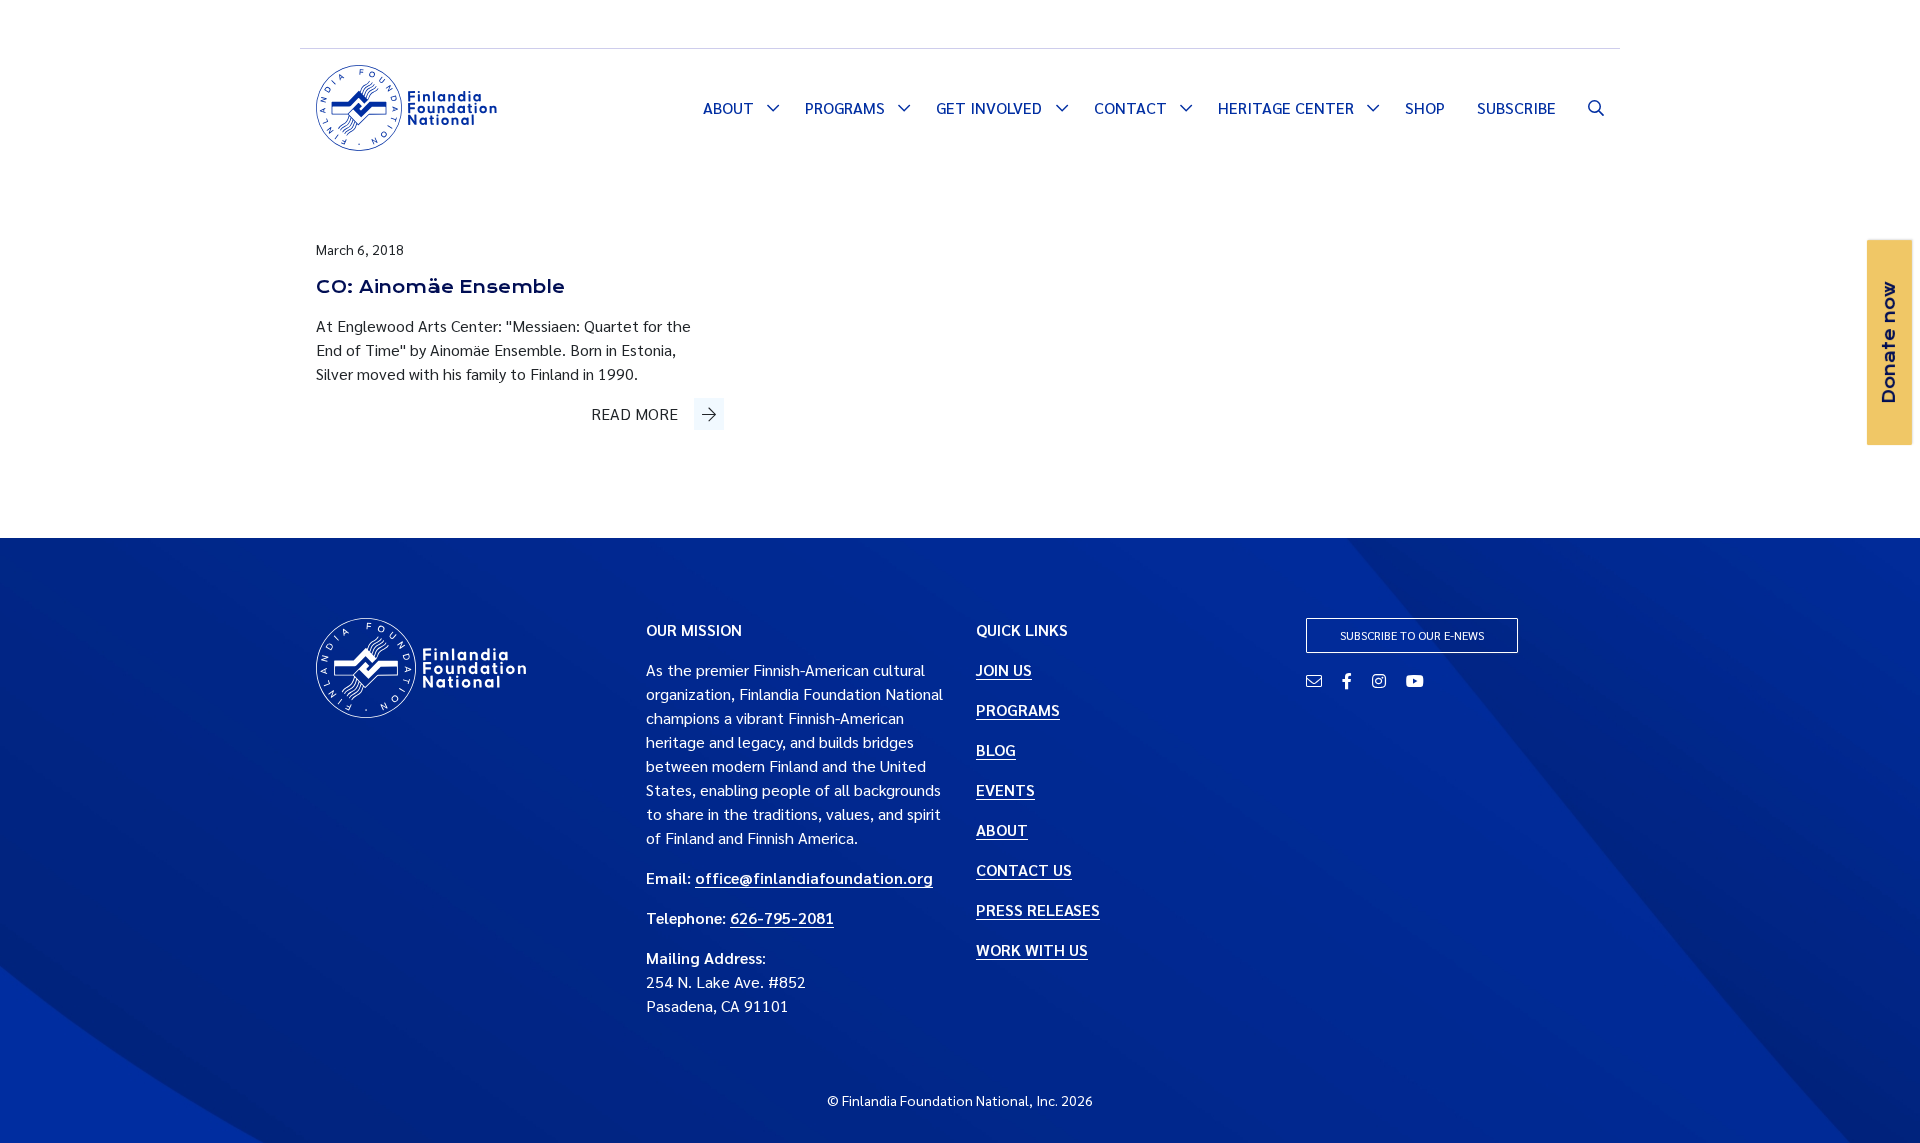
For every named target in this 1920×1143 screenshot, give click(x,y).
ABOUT (1002, 829)
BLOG (996, 749)
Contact (1130, 107)
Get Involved (989, 107)
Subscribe (1516, 107)
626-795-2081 (782, 917)
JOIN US (1004, 669)
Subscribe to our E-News (1412, 635)
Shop (1425, 107)
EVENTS (1005, 789)
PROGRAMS (1018, 709)
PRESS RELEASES (1038, 909)
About (728, 107)
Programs (845, 107)
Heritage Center (1286, 107)
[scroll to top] (1873, 1096)
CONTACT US (1024, 869)
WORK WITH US (1032, 949)
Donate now (1889, 342)
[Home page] (406, 105)
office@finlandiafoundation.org (814, 877)
